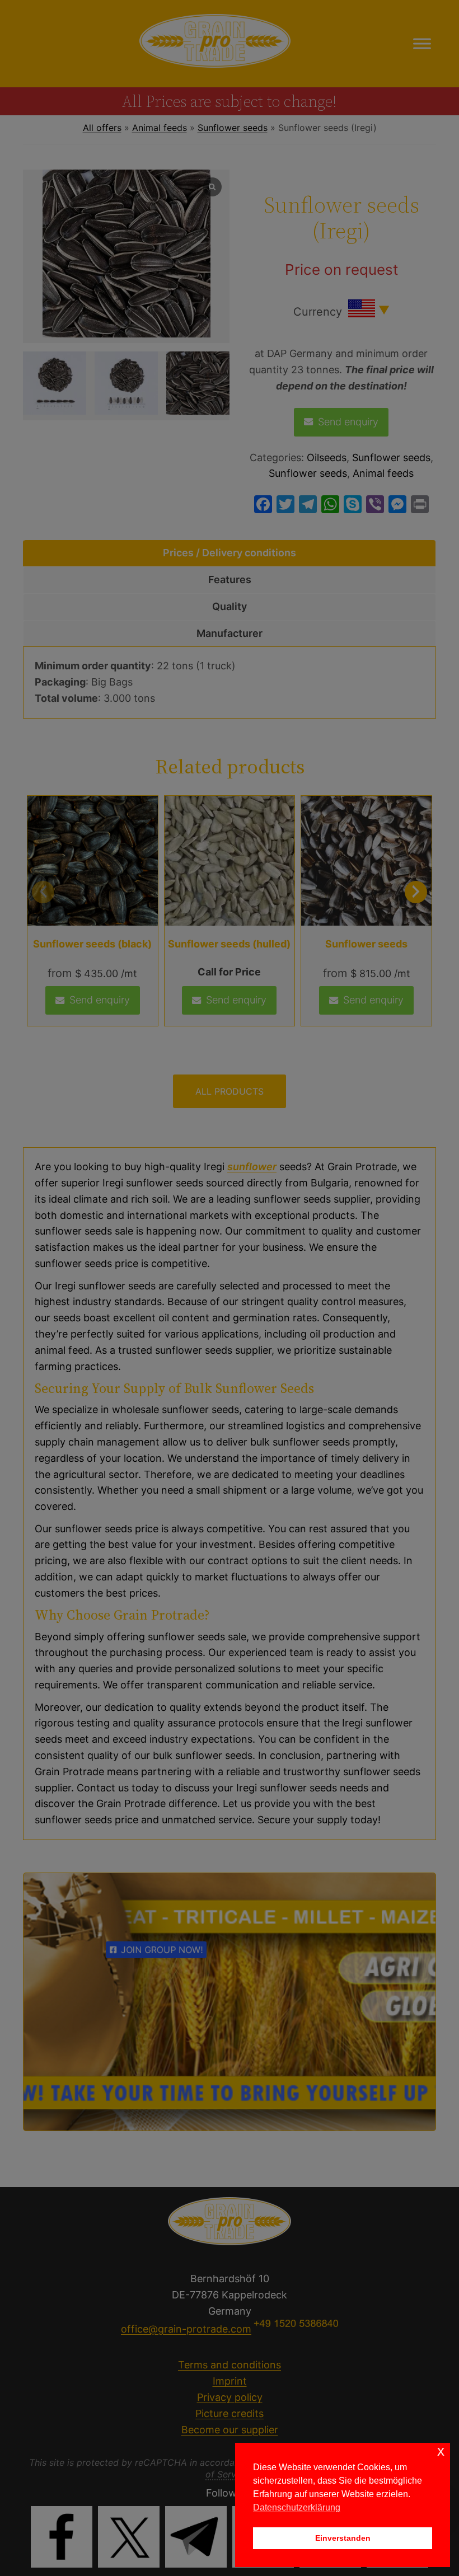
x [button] (441, 2451)
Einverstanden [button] (343, 2538)
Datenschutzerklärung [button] (297, 2507)
